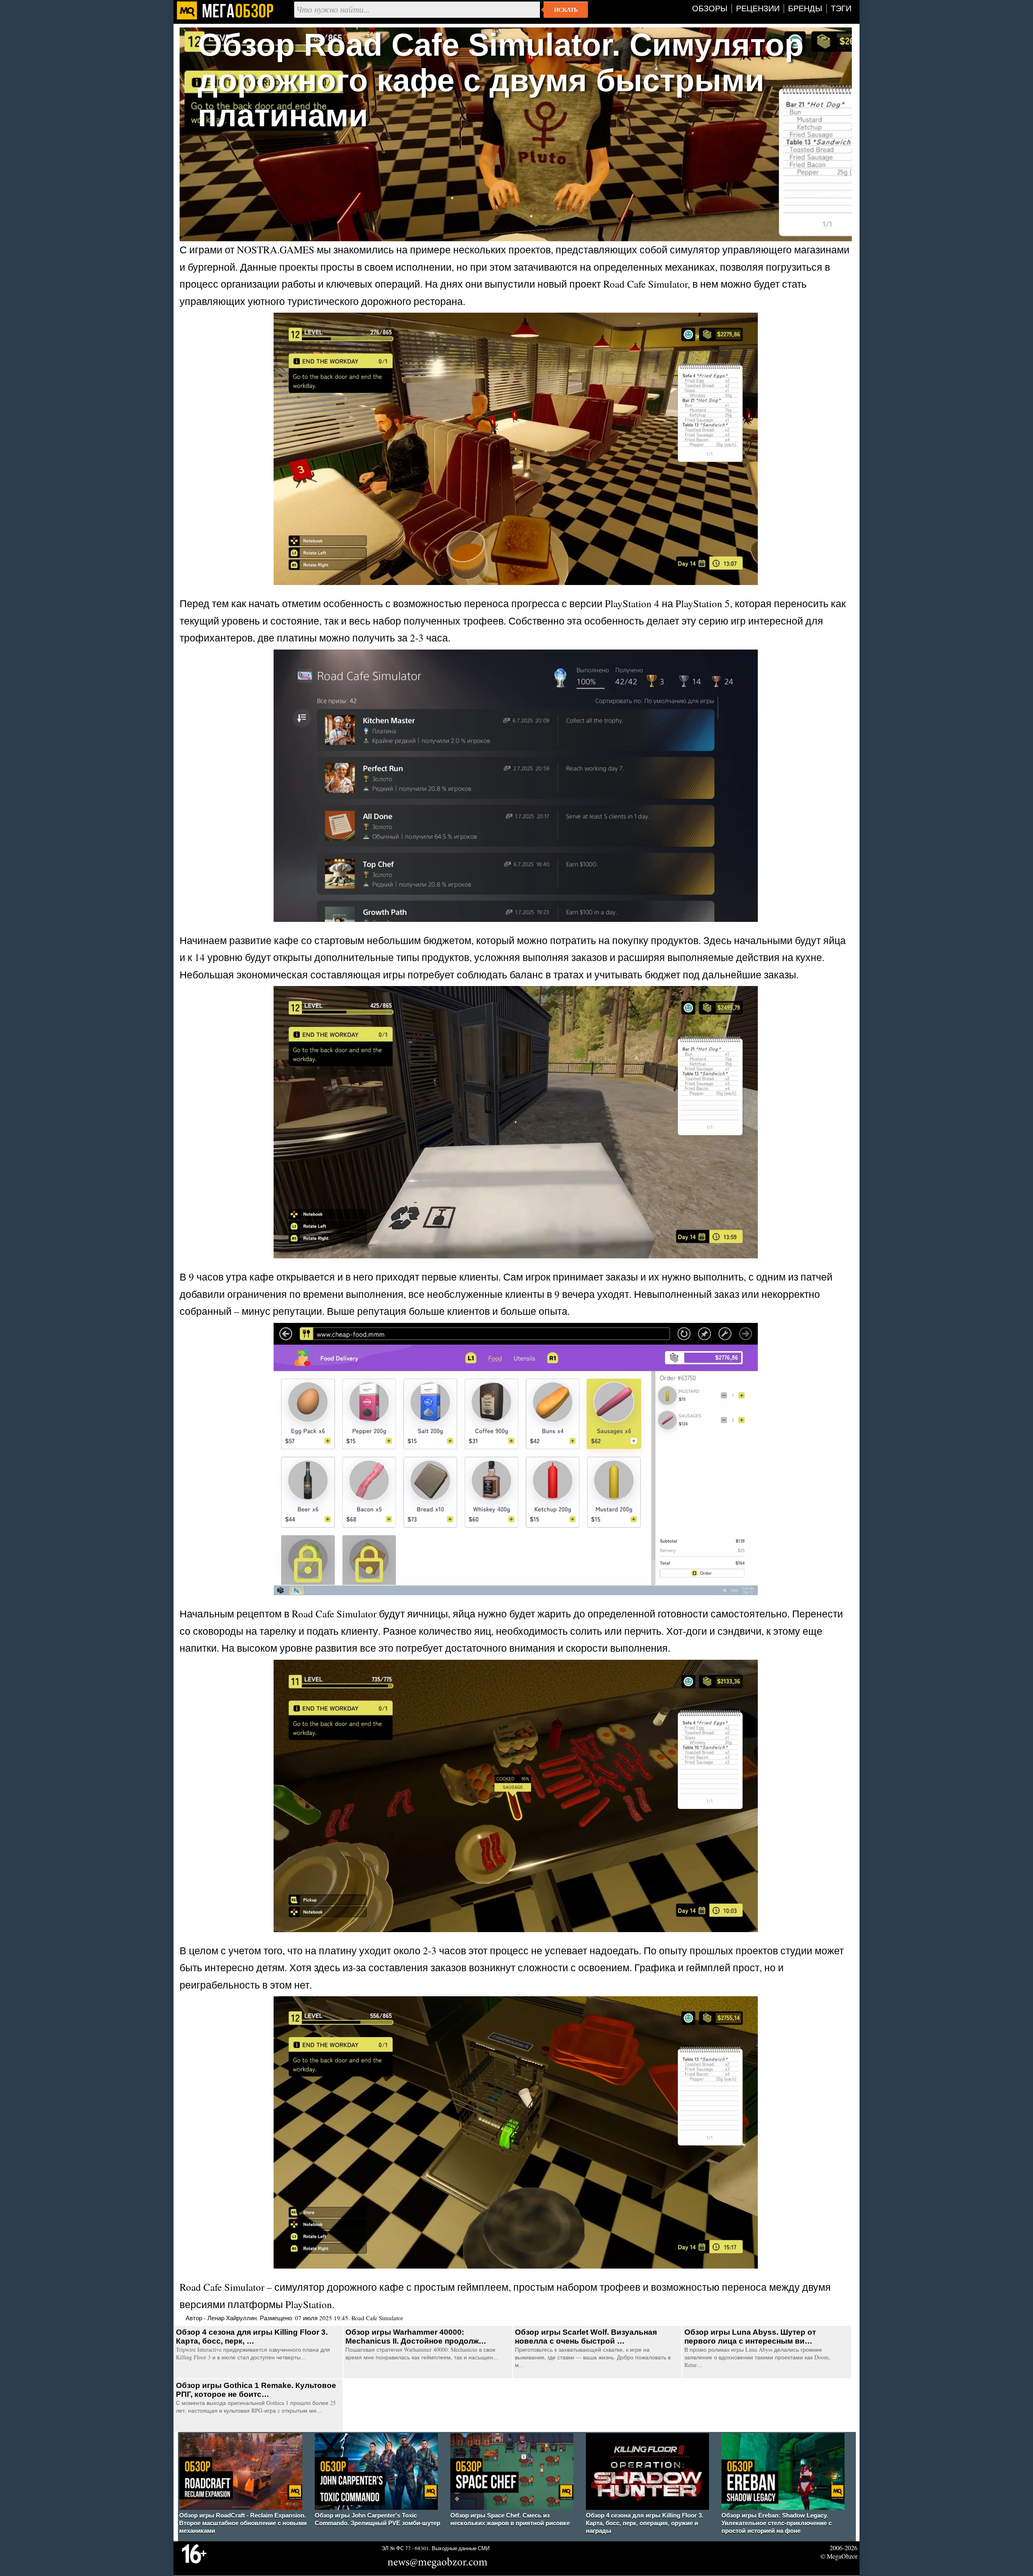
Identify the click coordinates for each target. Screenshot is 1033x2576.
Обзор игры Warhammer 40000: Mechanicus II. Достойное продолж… (416, 2337)
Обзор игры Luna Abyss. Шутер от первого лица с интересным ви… (750, 2337)
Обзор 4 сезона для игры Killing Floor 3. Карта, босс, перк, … (252, 2337)
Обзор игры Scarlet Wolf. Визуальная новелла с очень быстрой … (586, 2337)
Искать (566, 10)
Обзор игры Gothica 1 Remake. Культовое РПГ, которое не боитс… (256, 2390)
